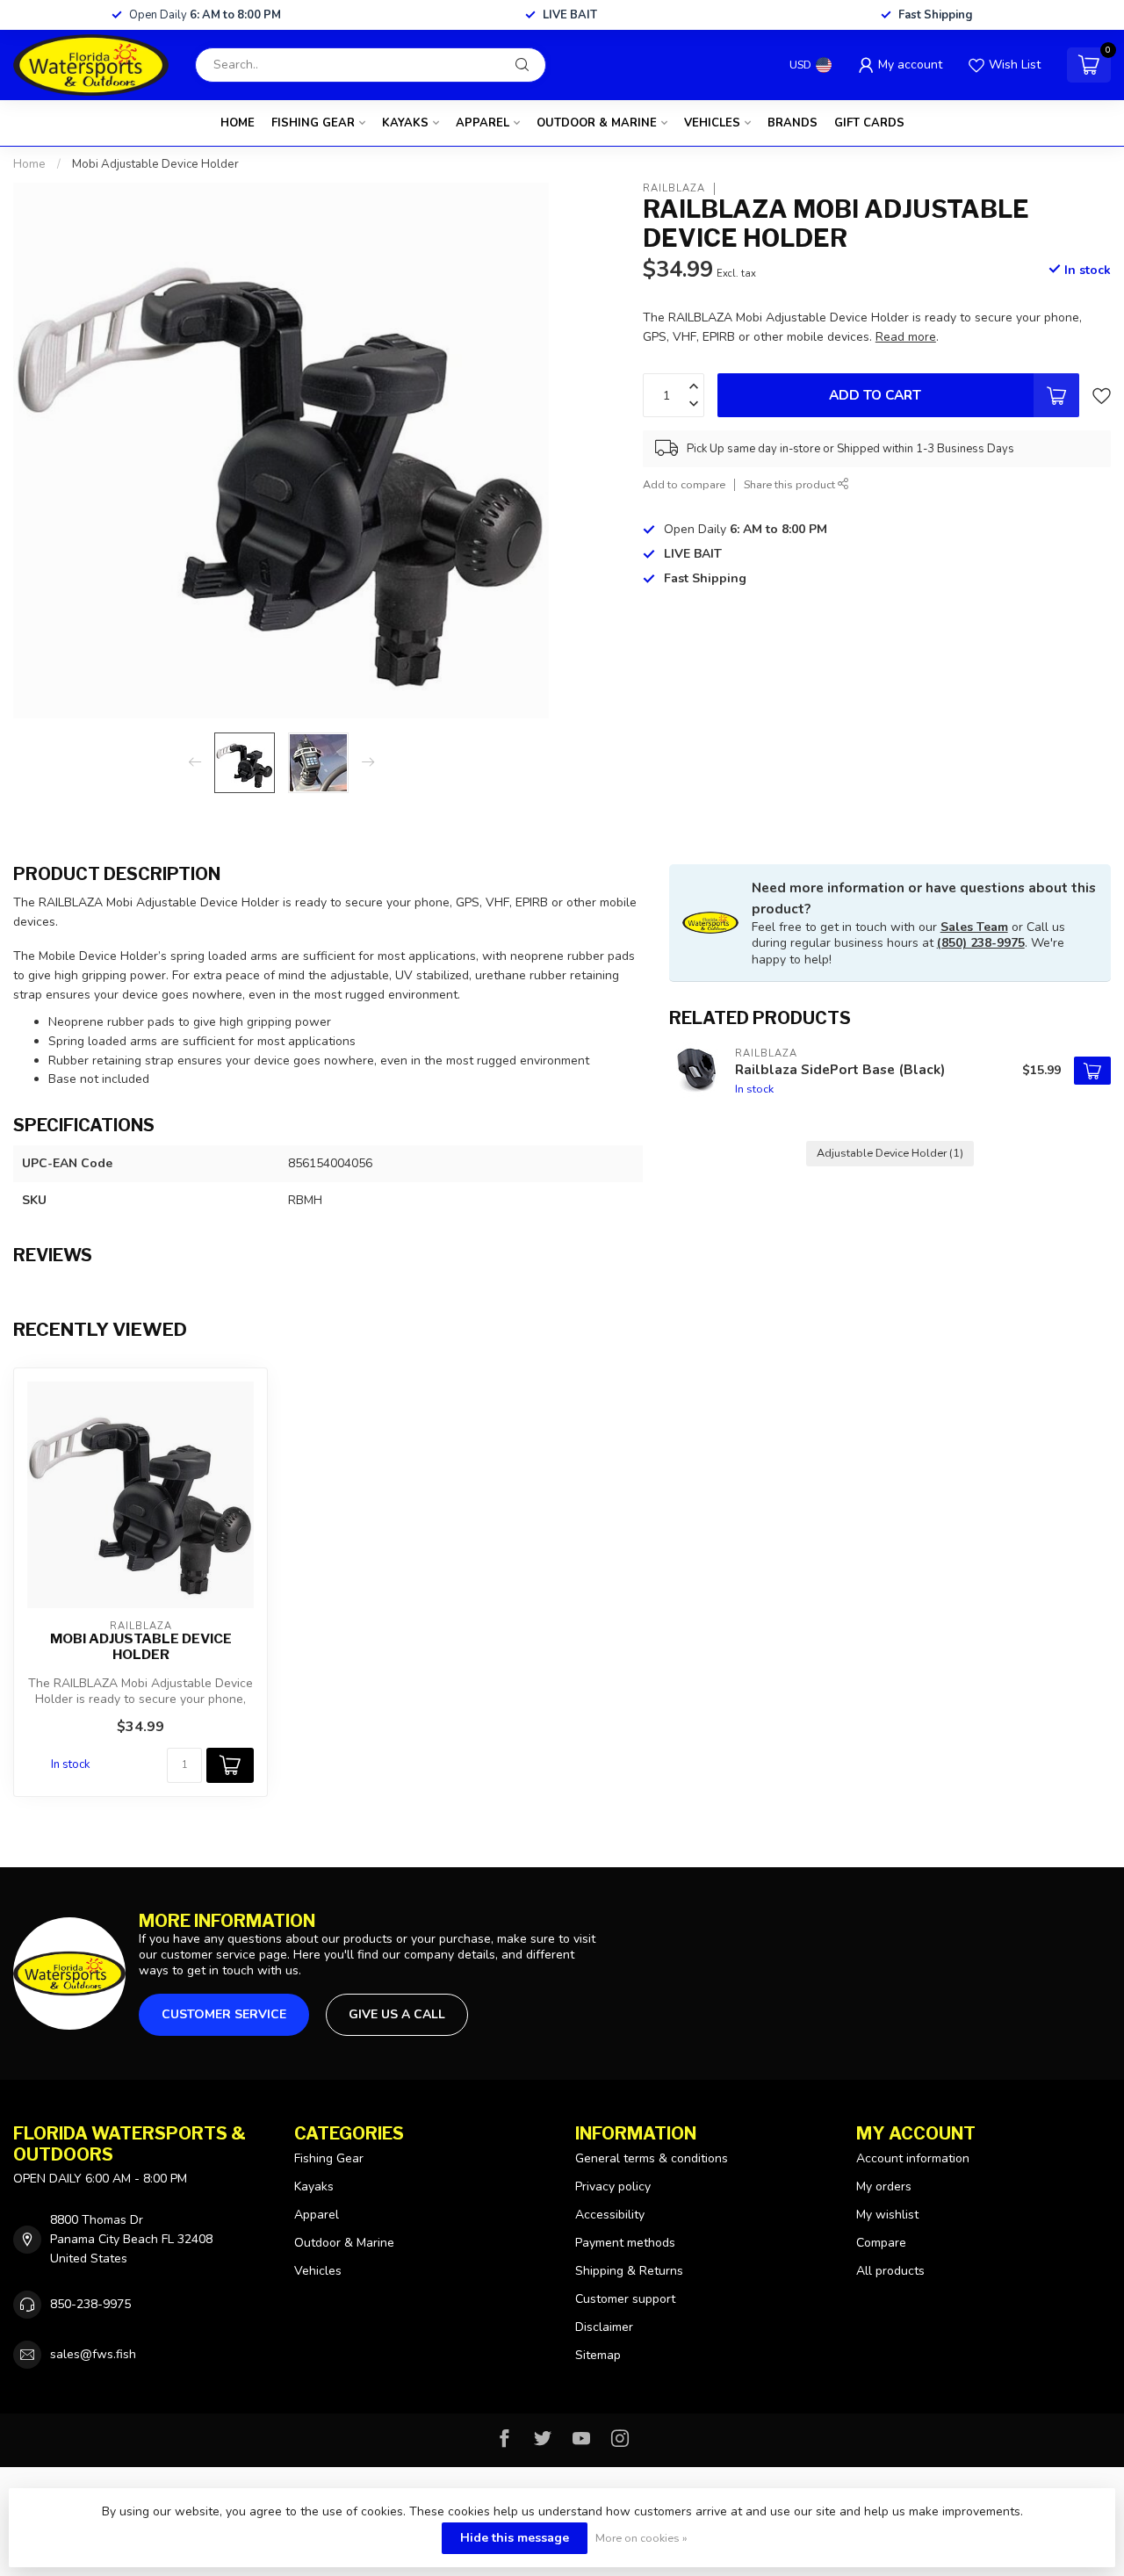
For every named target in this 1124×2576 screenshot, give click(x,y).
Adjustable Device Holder (890, 1153)
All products (890, 2271)
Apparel (483, 123)
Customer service (224, 2014)
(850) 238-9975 (981, 943)
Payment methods (625, 2243)
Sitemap (598, 2355)
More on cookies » (641, 2538)
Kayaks (405, 123)
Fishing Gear (313, 123)
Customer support (625, 2299)
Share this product (791, 485)
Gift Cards (869, 123)
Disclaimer (604, 2327)
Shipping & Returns (629, 2271)
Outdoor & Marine (597, 123)
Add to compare (684, 485)
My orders (884, 2186)
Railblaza (674, 188)
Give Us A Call (397, 2014)
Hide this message (515, 2538)
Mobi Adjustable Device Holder (155, 164)
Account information (913, 2158)
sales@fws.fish (93, 2354)
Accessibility (610, 2215)
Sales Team (974, 927)
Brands (793, 123)
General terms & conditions (652, 2158)
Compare (881, 2243)
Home (238, 123)
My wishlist (887, 2215)
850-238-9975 (90, 2304)
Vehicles (712, 123)
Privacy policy (613, 2186)
